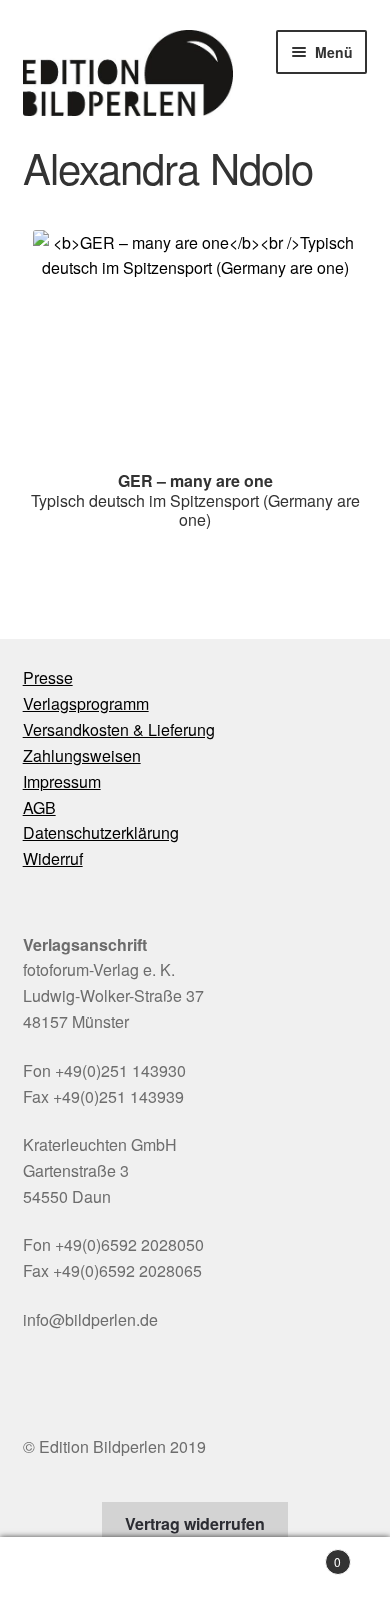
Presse (48, 677)
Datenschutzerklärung (101, 832)
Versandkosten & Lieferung (119, 729)
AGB (39, 807)
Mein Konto (65, 1572)
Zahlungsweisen (82, 755)
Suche (195, 1572)
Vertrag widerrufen (195, 1523)
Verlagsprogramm (86, 703)
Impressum (62, 781)
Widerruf (53, 858)
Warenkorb (300, 1554)
